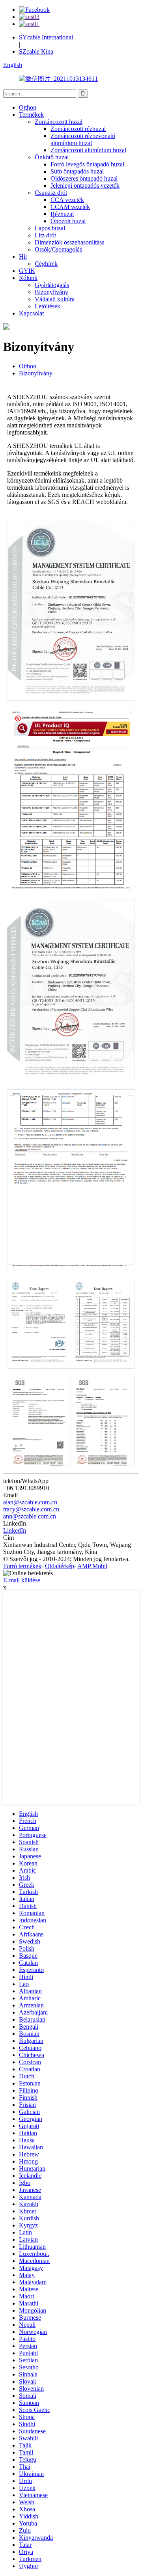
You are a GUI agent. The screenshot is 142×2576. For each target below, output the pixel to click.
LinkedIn (15, 1530)
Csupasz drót (51, 193)
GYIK (27, 271)
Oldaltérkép (60, 1566)
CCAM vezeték (70, 207)
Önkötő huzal (52, 157)
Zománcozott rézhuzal (78, 129)
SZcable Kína (36, 51)
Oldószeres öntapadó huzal (84, 178)
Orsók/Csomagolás (58, 249)
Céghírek (46, 264)
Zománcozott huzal (59, 122)
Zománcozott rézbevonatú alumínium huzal (83, 139)
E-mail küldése (22, 1580)
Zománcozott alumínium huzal (88, 150)
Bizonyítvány (51, 292)
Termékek (31, 115)
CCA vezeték (67, 200)
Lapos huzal (50, 228)
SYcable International (46, 37)
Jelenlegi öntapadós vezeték (85, 186)
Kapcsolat (31, 313)
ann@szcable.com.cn (30, 1516)
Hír (23, 256)
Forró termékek (22, 1566)
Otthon (28, 107)
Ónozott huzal (68, 221)
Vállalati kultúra (55, 299)
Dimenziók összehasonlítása (70, 242)
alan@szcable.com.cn (30, 1502)
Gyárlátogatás (52, 285)
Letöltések (48, 306)
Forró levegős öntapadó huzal (87, 164)
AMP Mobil (92, 1566)
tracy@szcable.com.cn (31, 1509)
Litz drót (45, 235)
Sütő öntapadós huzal (77, 171)
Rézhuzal (62, 214)
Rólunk (28, 278)
